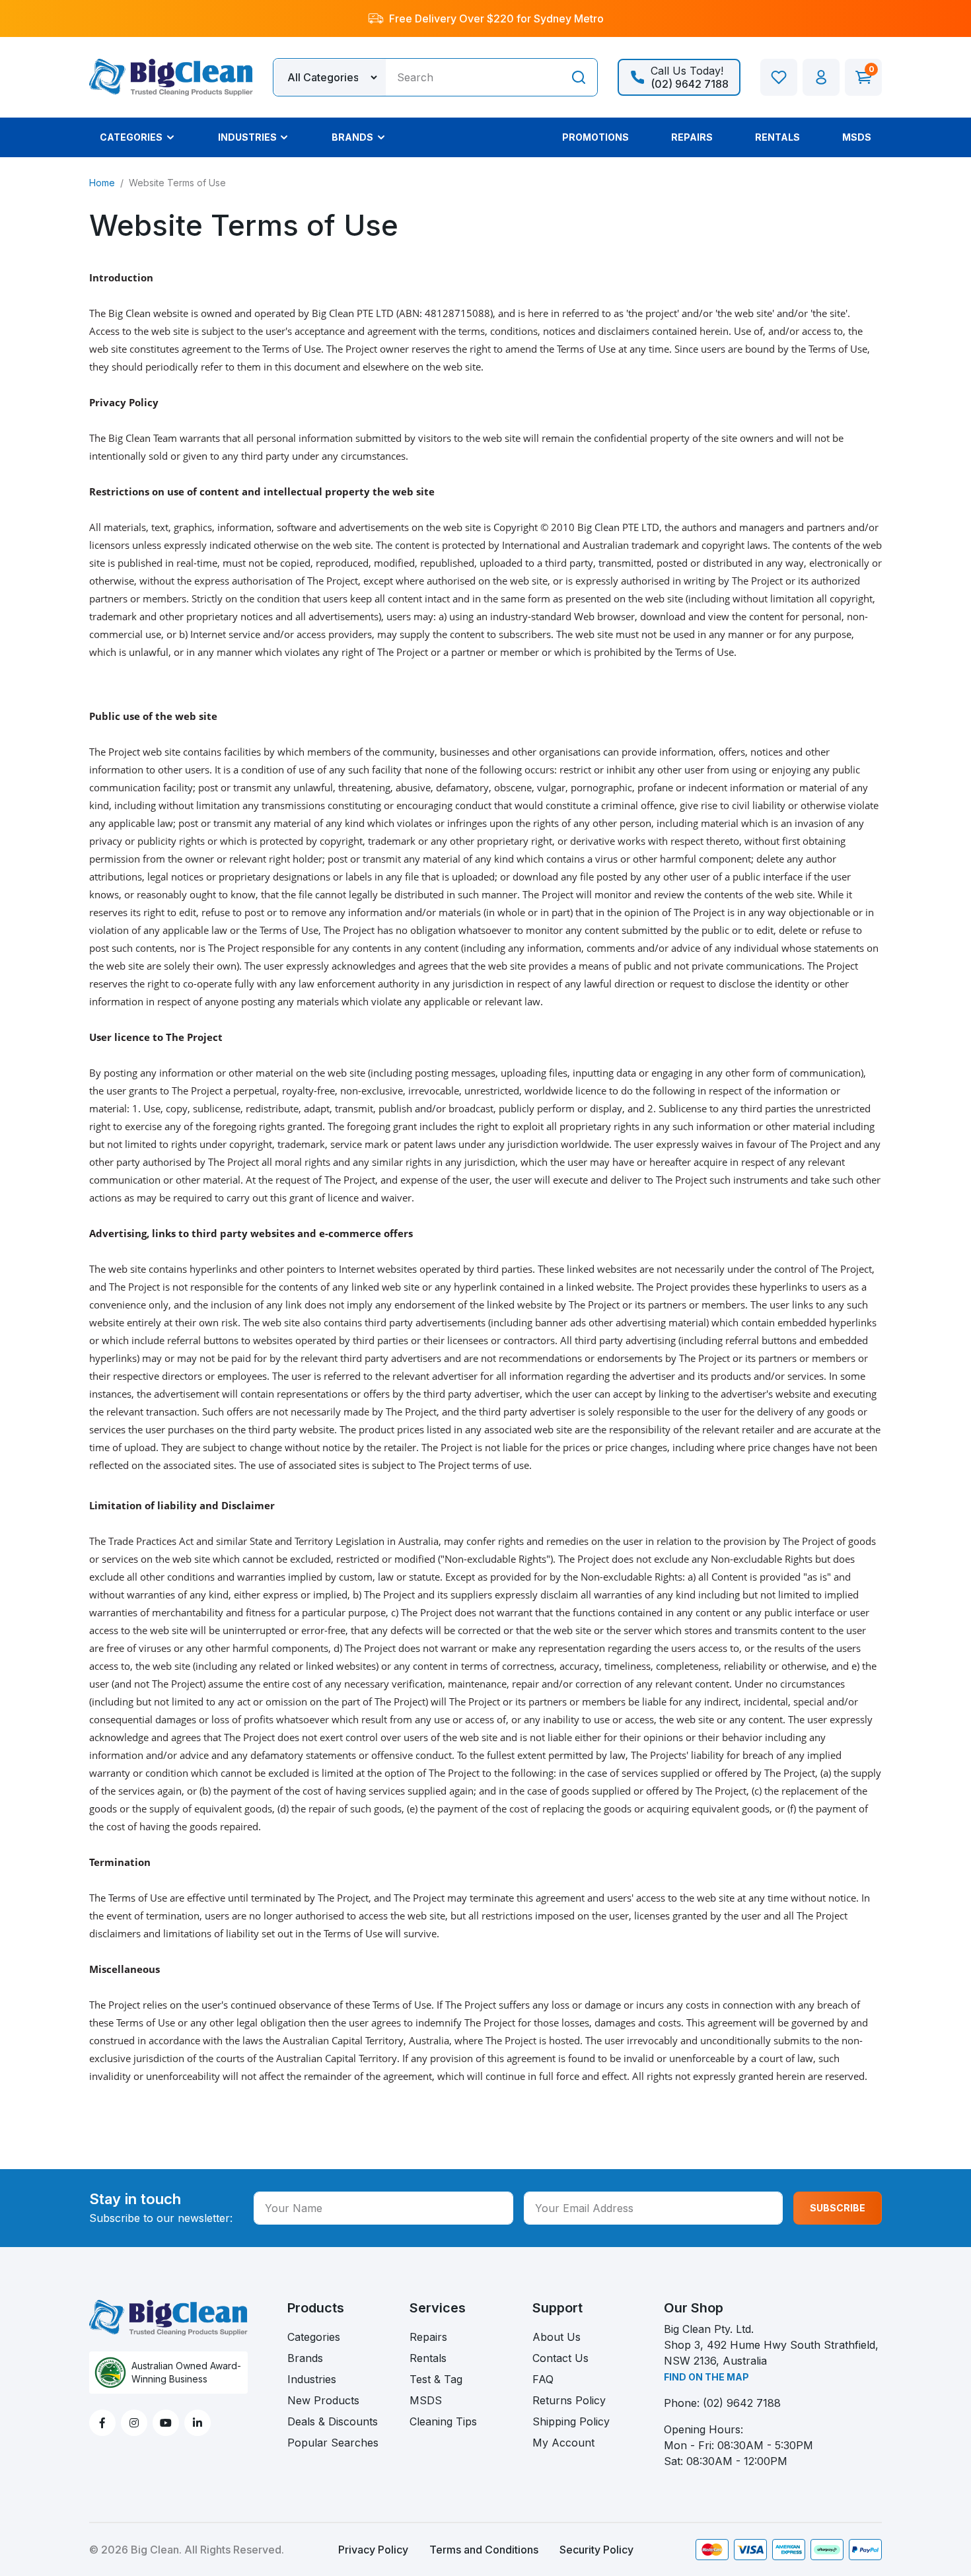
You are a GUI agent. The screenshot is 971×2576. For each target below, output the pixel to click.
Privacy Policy (373, 2550)
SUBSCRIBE (838, 2208)
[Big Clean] (171, 76)
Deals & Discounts (333, 2421)
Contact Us (560, 2358)
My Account (563, 2443)
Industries (312, 2379)
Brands (305, 2358)
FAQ (543, 2379)
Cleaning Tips (443, 2421)
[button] (821, 77)
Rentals (428, 2358)
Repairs (428, 2337)
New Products (323, 2400)
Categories (314, 2337)
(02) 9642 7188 (742, 2403)
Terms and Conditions (484, 2550)
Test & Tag (436, 2379)
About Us (557, 2337)
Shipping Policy (571, 2421)
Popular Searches (333, 2443)
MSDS (426, 2400)
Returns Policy (569, 2400)
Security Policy (596, 2550)
